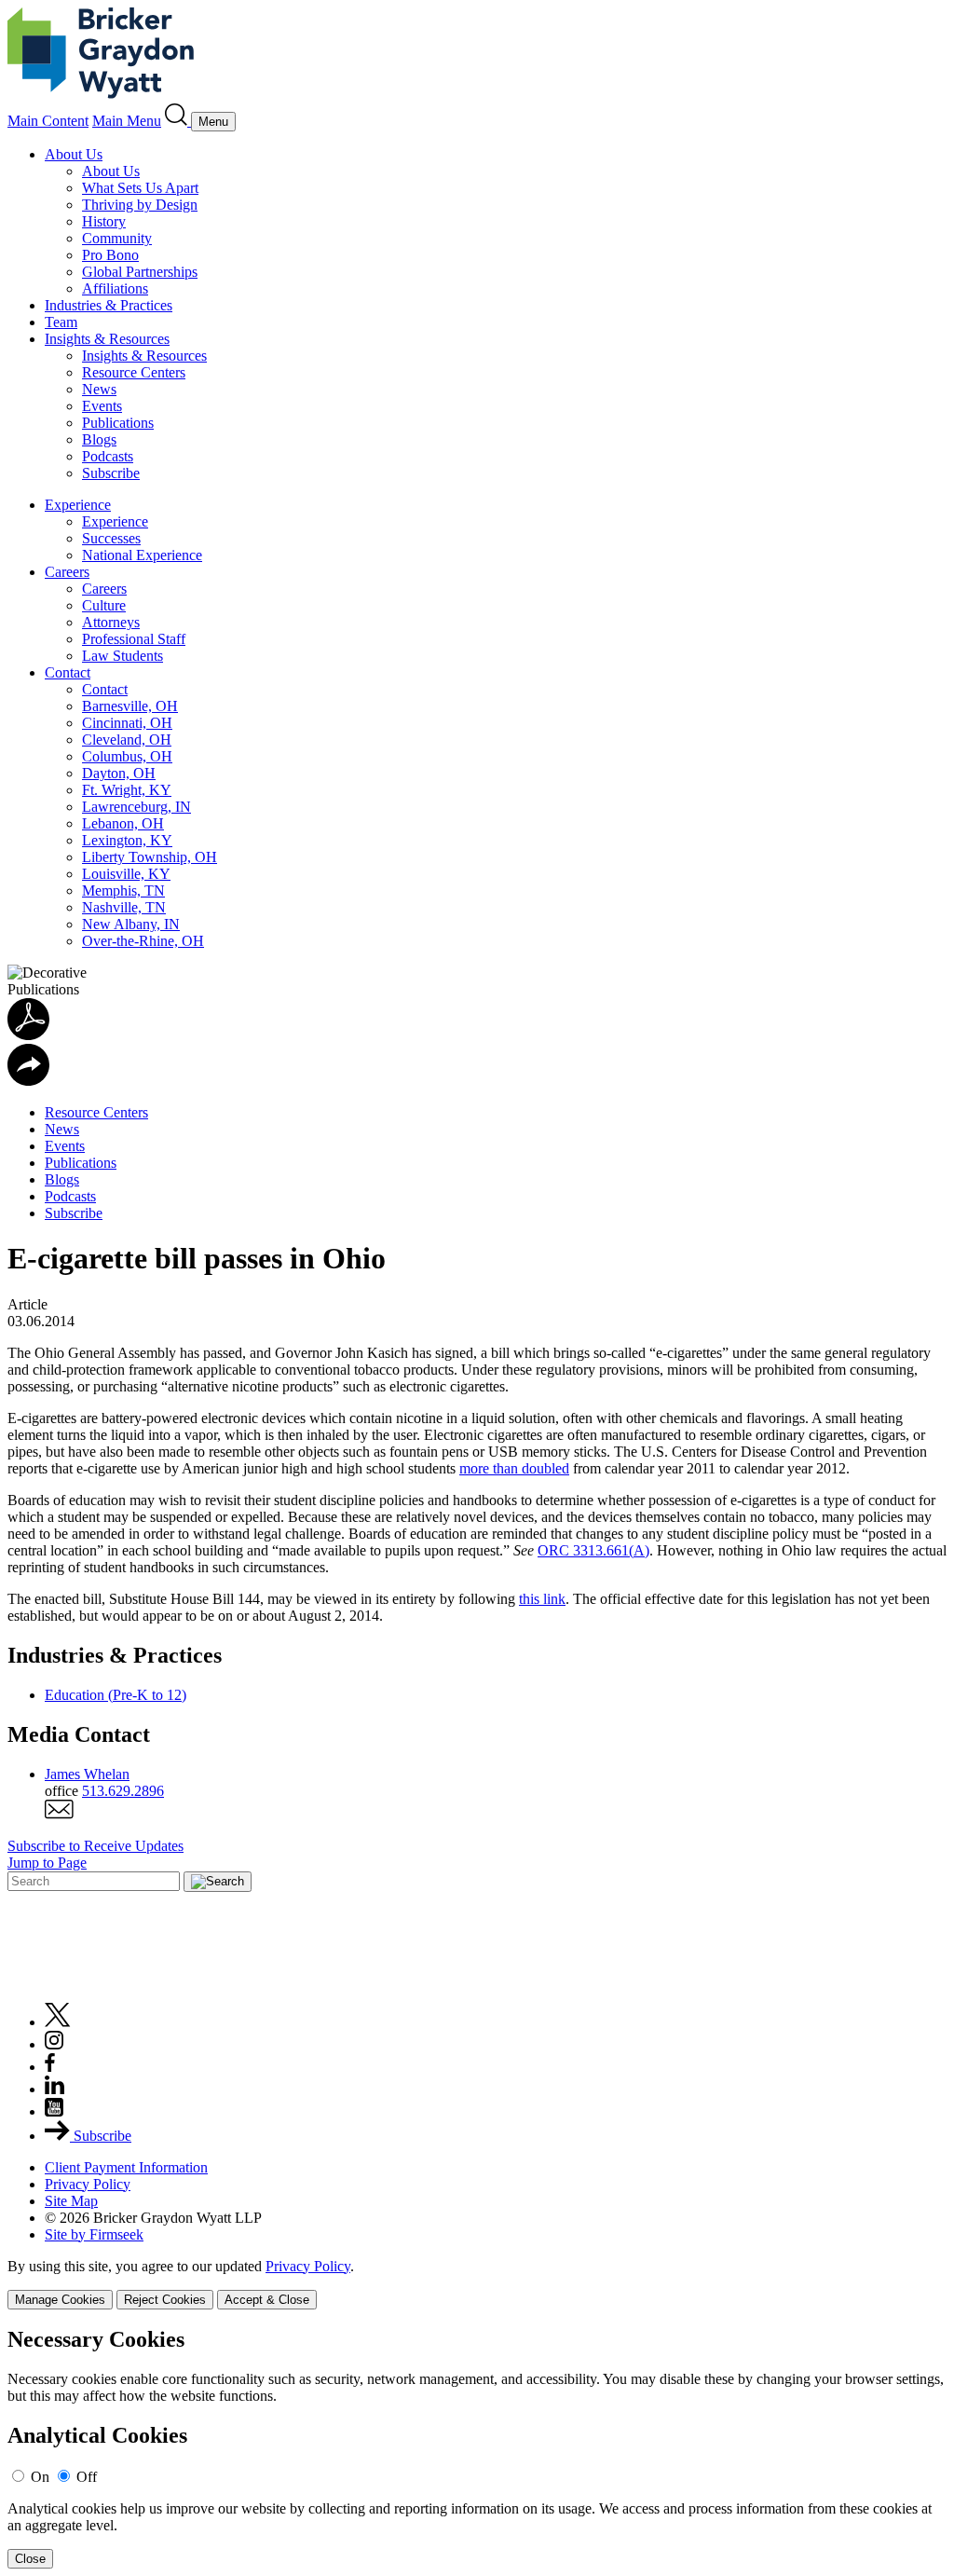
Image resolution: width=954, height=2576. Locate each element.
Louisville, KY (126, 874)
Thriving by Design (140, 205)
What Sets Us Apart (140, 188)
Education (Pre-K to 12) (116, 1695)
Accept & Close (267, 2300)
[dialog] (477, 2284)
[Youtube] (54, 2111)
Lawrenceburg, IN (136, 807)
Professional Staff (134, 639)
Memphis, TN (123, 891)
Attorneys (111, 622)
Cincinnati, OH (127, 723)
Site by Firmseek (94, 2234)
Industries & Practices (109, 305)
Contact (68, 672)
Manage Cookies (60, 2300)
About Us (74, 154)
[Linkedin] (55, 2089)
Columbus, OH (127, 756)
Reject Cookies (165, 2300)
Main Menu (127, 121)
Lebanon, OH (123, 823)
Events (102, 406)
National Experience (142, 555)
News (99, 389)
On (40, 2477)
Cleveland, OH (127, 740)
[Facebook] (50, 2067)
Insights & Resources (107, 339)
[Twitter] (58, 2022)
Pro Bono (110, 255)
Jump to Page (47, 1863)
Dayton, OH (119, 773)
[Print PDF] (28, 1035)
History (104, 221)
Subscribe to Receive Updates (95, 1846)
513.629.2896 (123, 1791)
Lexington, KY (127, 840)
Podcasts (108, 456)
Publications (118, 423)
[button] (28, 1081)
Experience (78, 505)
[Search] (178, 121)
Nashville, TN (124, 907)
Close (30, 2559)
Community (117, 238)
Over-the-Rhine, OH (143, 941)
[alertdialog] (477, 2448)
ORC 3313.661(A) (593, 1550)
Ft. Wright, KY (127, 790)
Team (61, 322)
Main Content (48, 121)
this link (542, 1599)
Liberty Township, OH (150, 857)
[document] (477, 2448)
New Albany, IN (131, 924)
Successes (111, 538)
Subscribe (111, 473)
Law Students (123, 656)
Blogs (99, 439)
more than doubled (514, 1468)
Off (87, 2477)
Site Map (71, 2201)
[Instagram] (55, 2044)
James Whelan (87, 1774)
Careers (67, 572)
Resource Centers (134, 372)
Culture (104, 605)
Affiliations (115, 288)
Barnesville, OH (130, 706)
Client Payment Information (126, 2167)
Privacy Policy (88, 2184)
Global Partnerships (140, 272)
